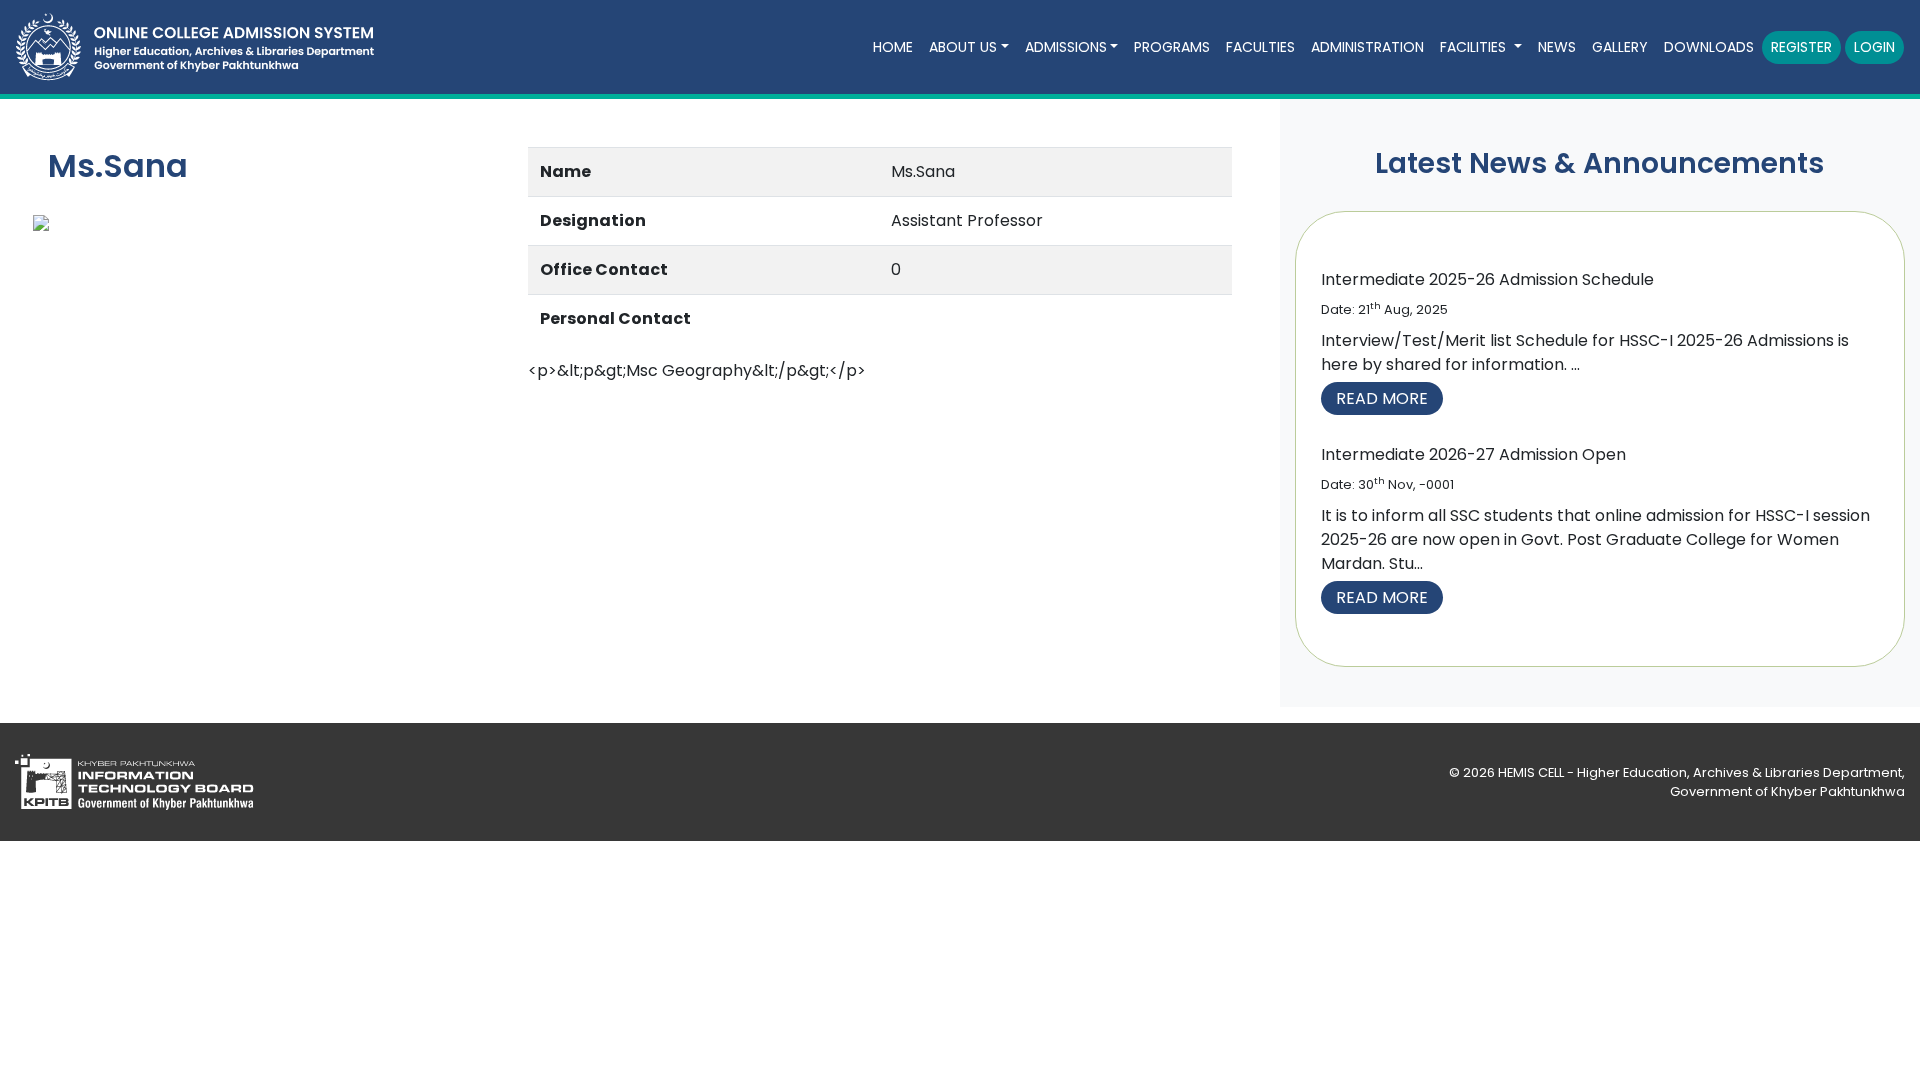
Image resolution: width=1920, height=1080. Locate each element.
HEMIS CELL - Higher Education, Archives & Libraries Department (1700, 772)
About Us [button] (963, 47)
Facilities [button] (1475, 47)
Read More (1382, 398)
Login (1874, 47)
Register (1801, 47)
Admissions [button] (1066, 47)
